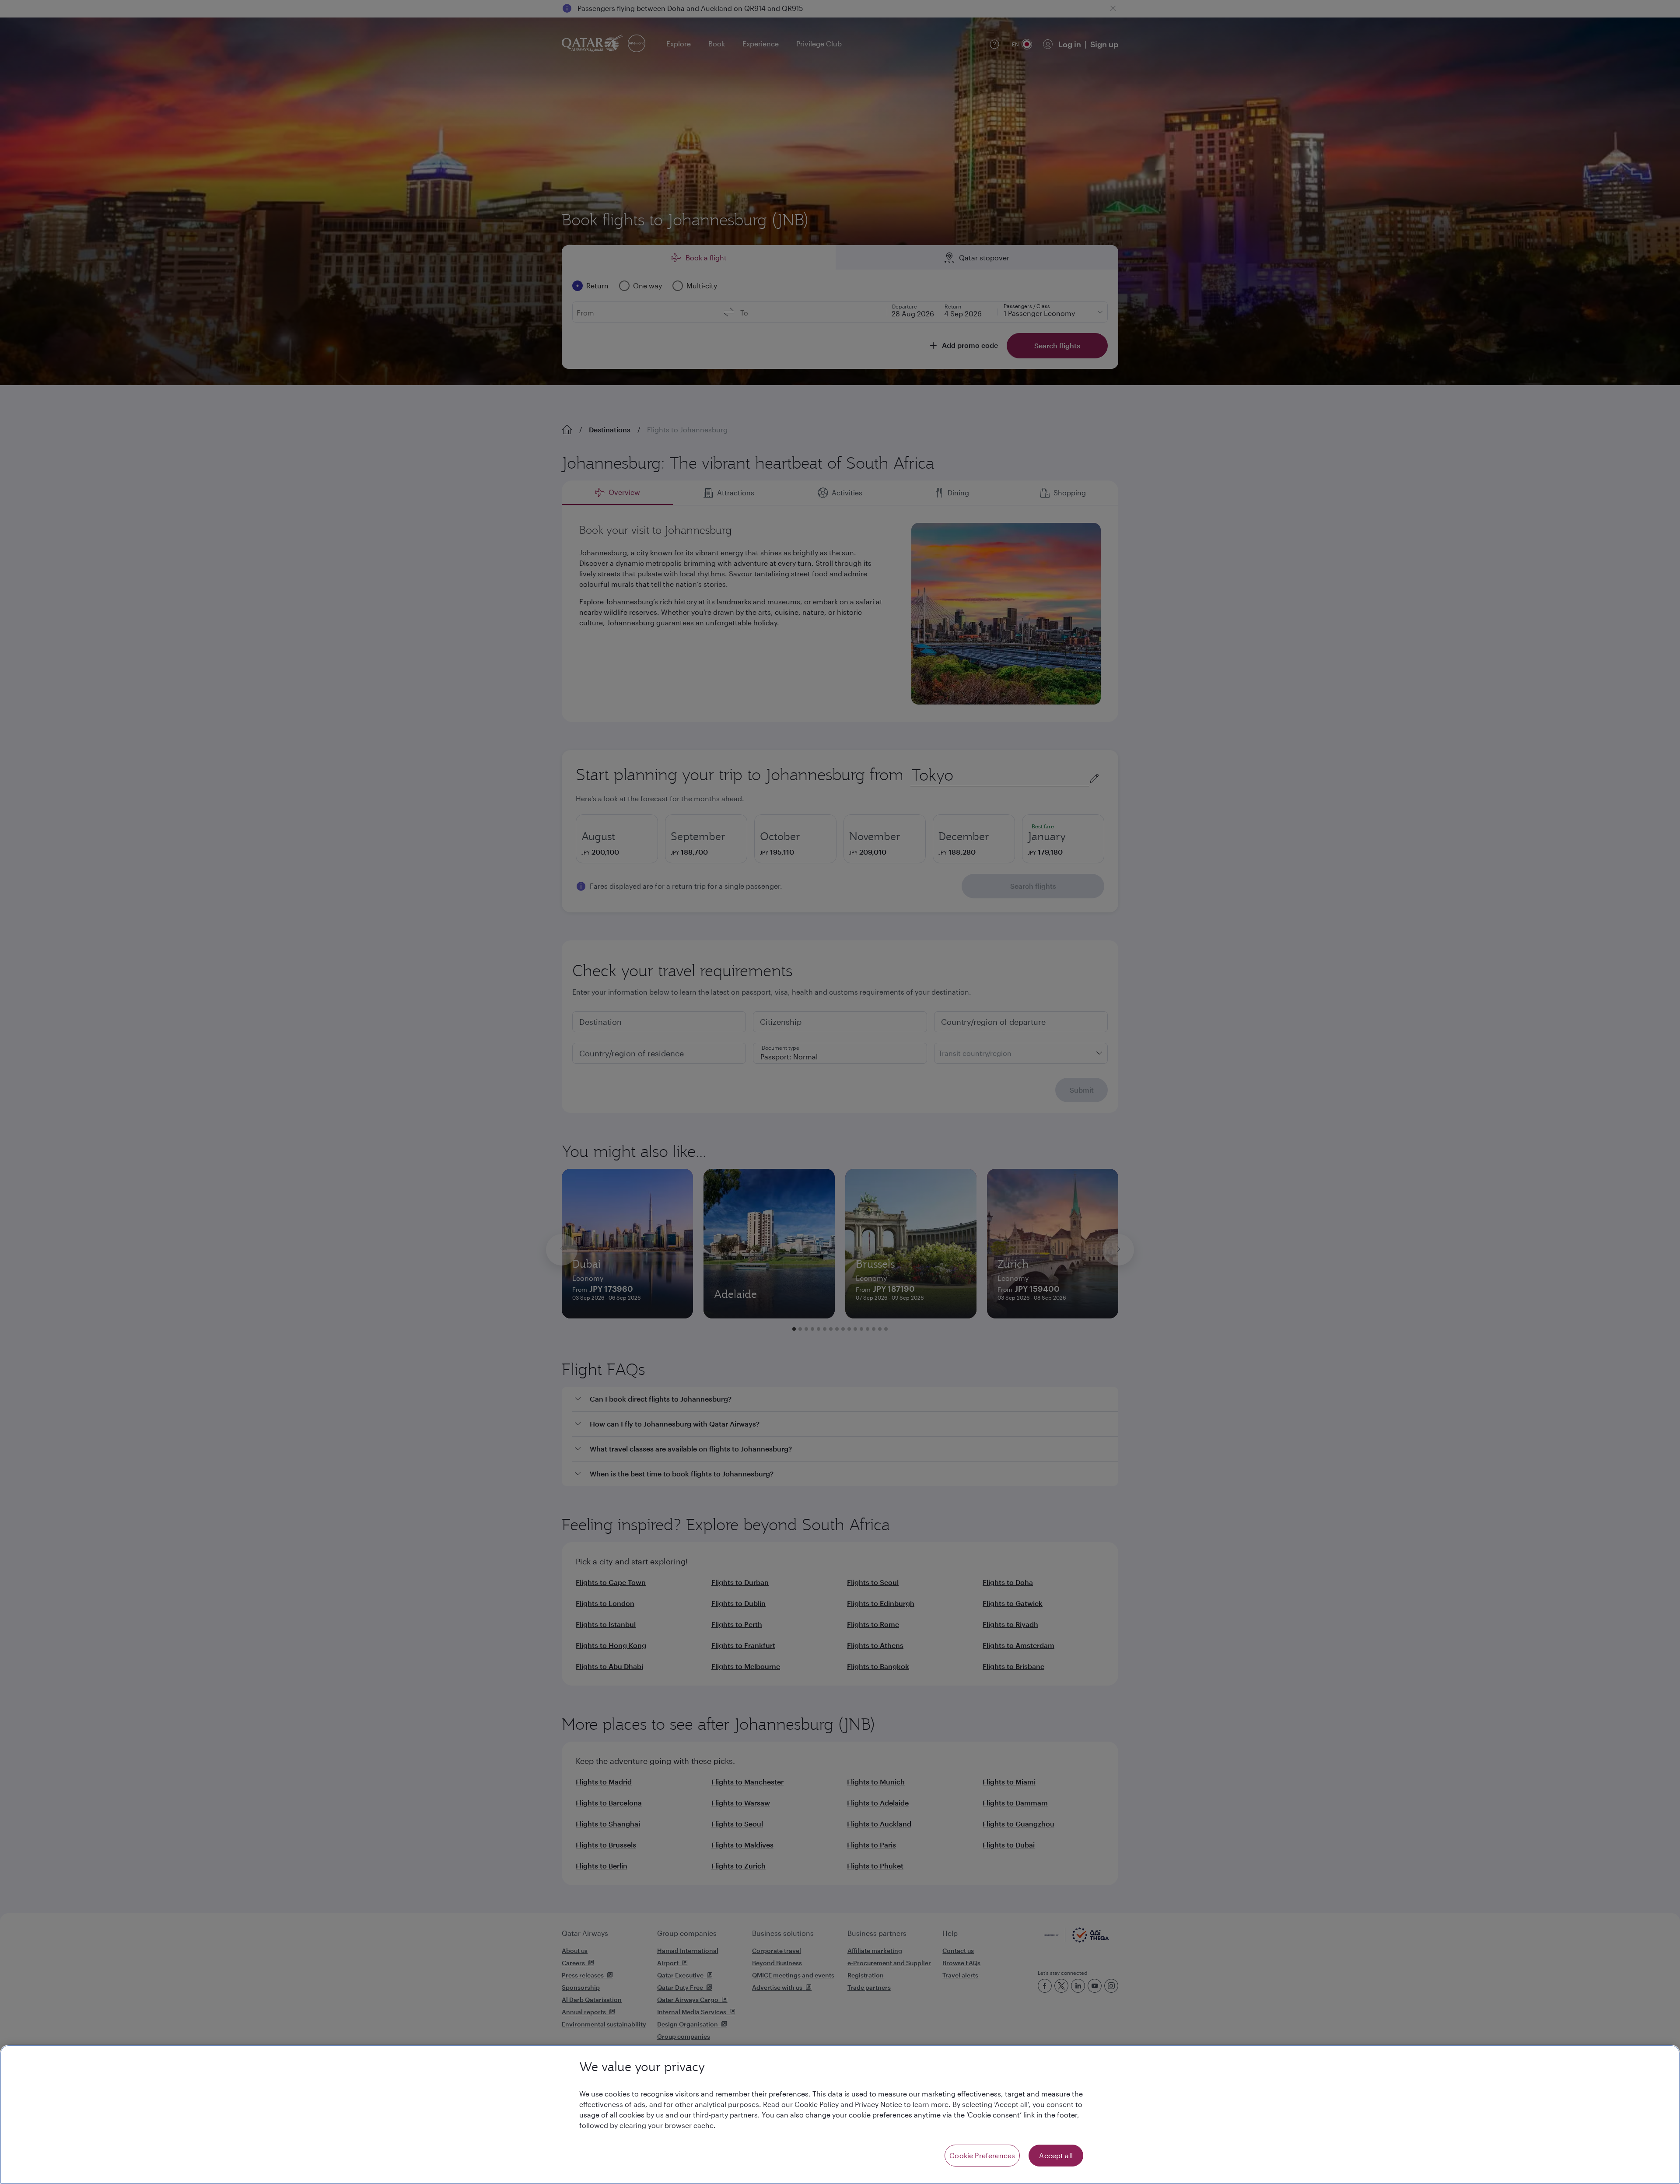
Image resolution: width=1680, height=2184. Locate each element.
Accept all (1056, 2155)
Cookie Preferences (982, 2155)
